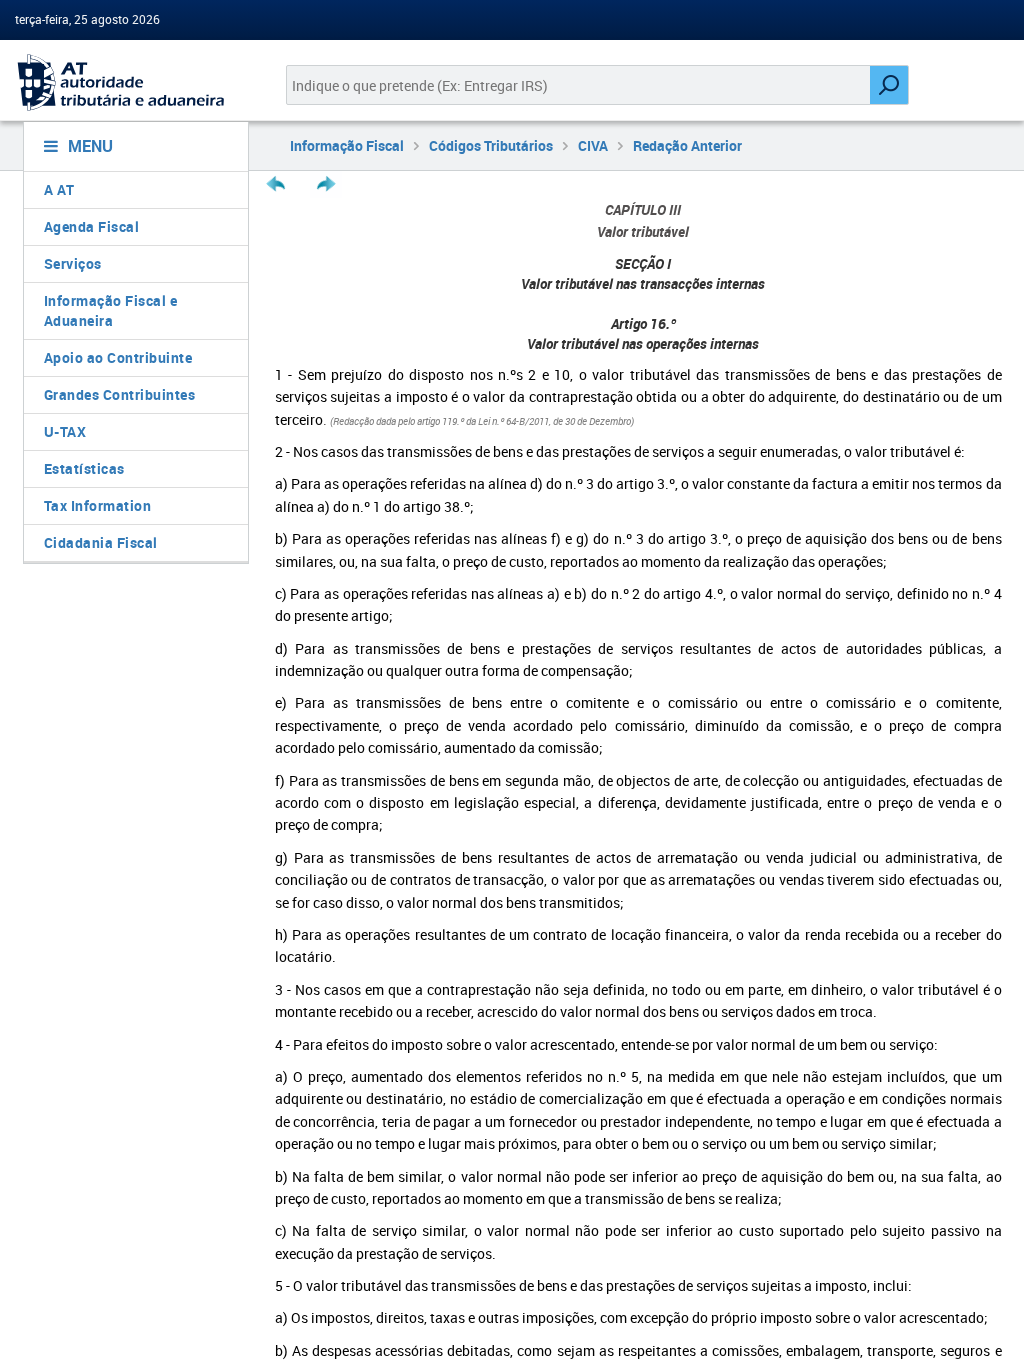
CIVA (593, 145)
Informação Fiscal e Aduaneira (111, 310)
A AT (59, 189)
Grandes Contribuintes (120, 394)
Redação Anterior (687, 145)
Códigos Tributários (491, 145)
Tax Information (98, 505)
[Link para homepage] (128, 82)
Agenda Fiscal (92, 226)
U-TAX (65, 431)
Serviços (73, 263)
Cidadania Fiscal (101, 542)
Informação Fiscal (347, 145)
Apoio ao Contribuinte (118, 357)
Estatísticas (84, 468)
